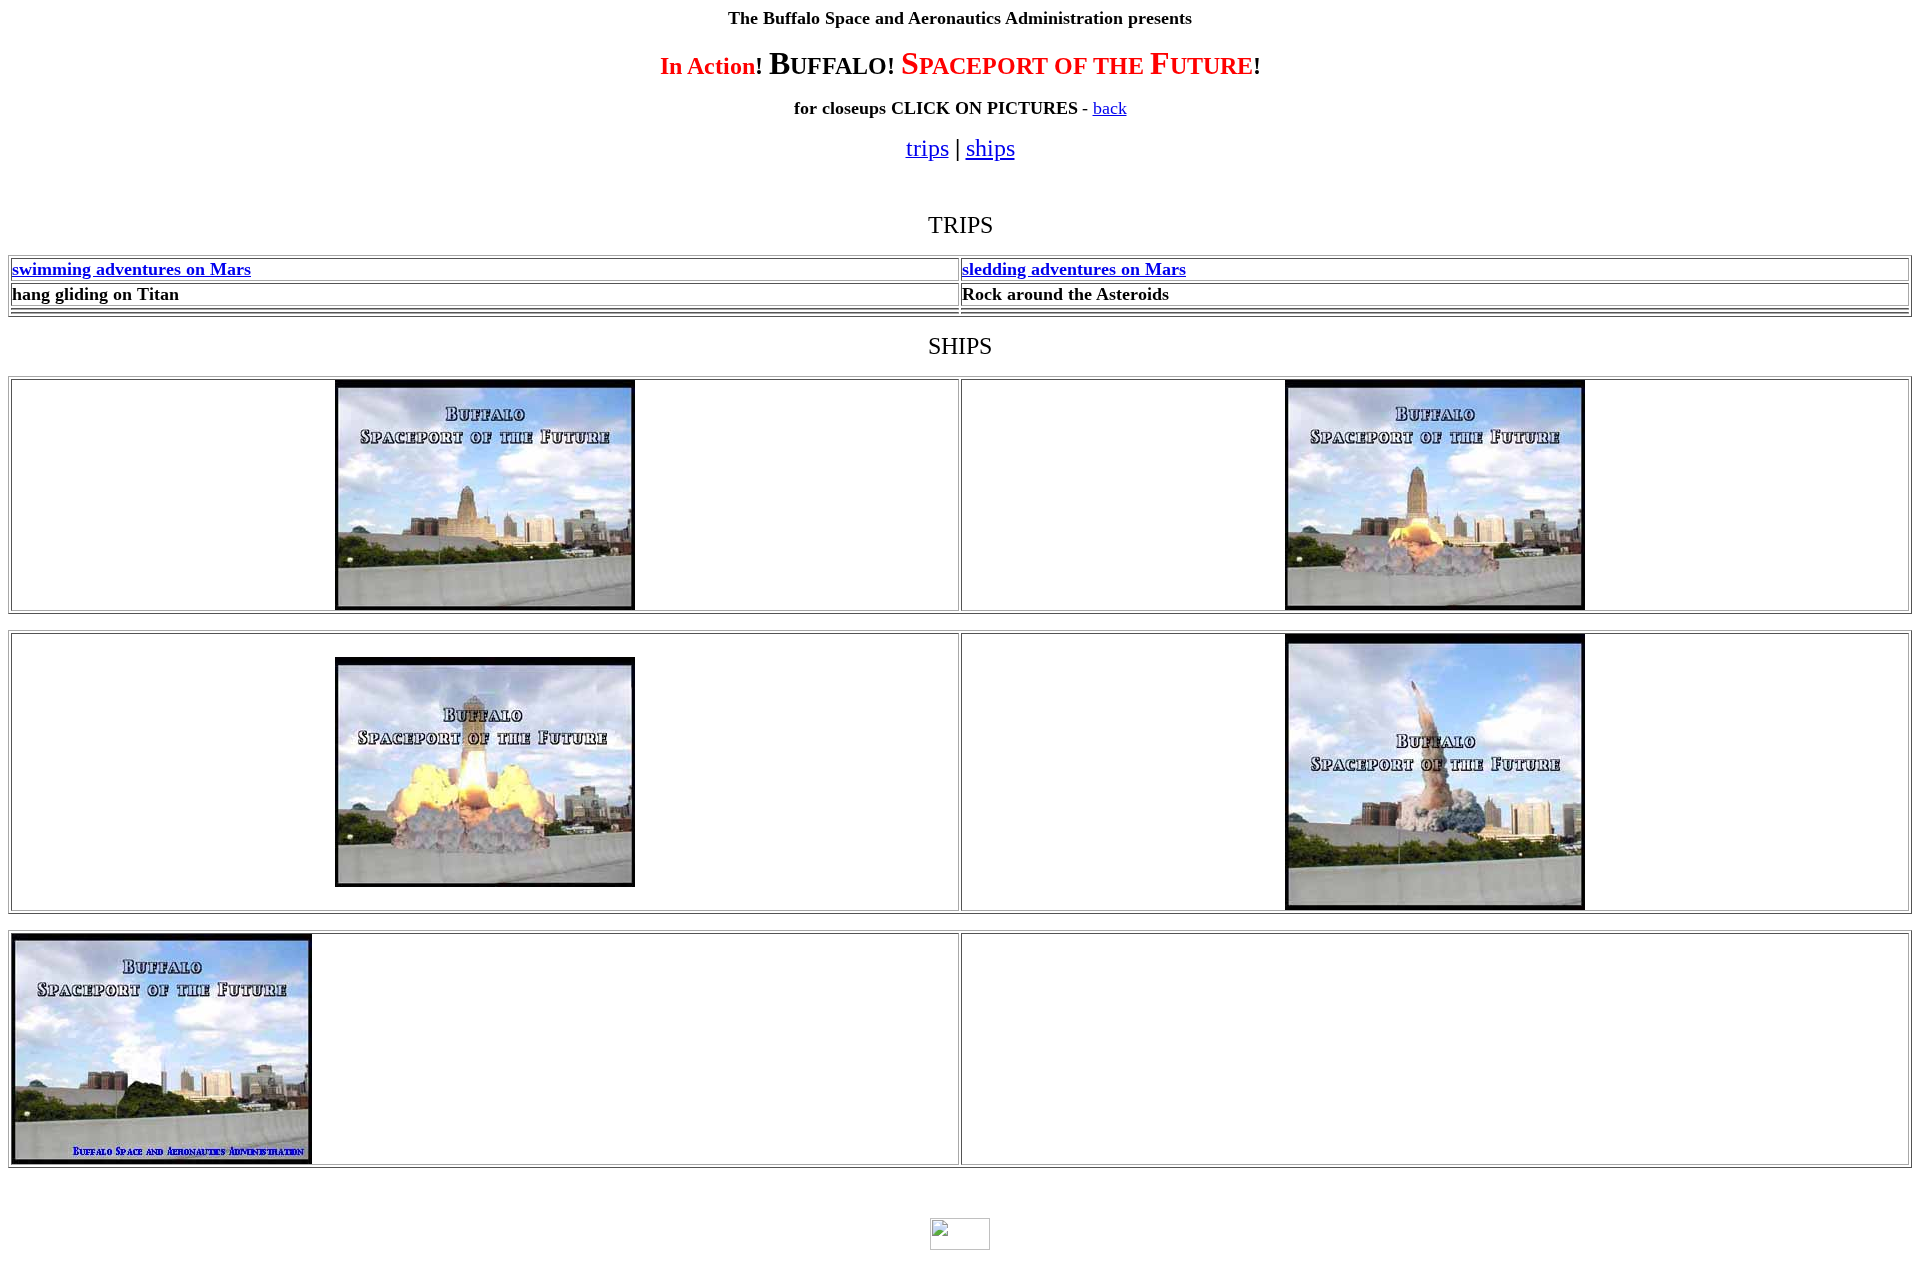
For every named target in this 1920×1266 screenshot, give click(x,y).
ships (990, 148)
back (1110, 108)
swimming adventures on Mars (131, 269)
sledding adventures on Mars (1074, 269)
